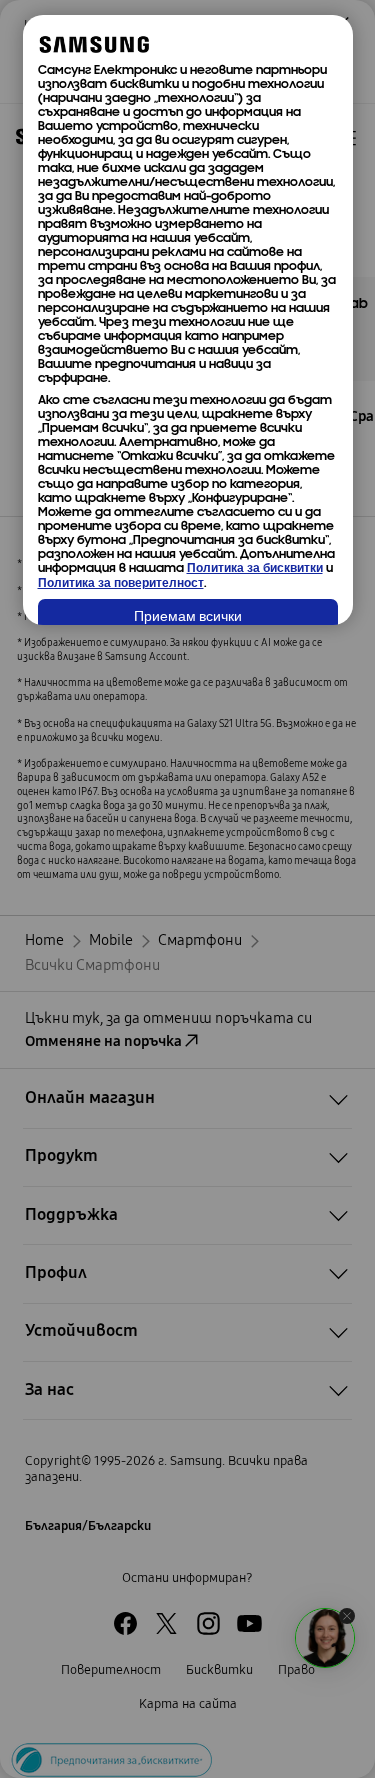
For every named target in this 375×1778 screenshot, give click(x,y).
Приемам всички (188, 617)
